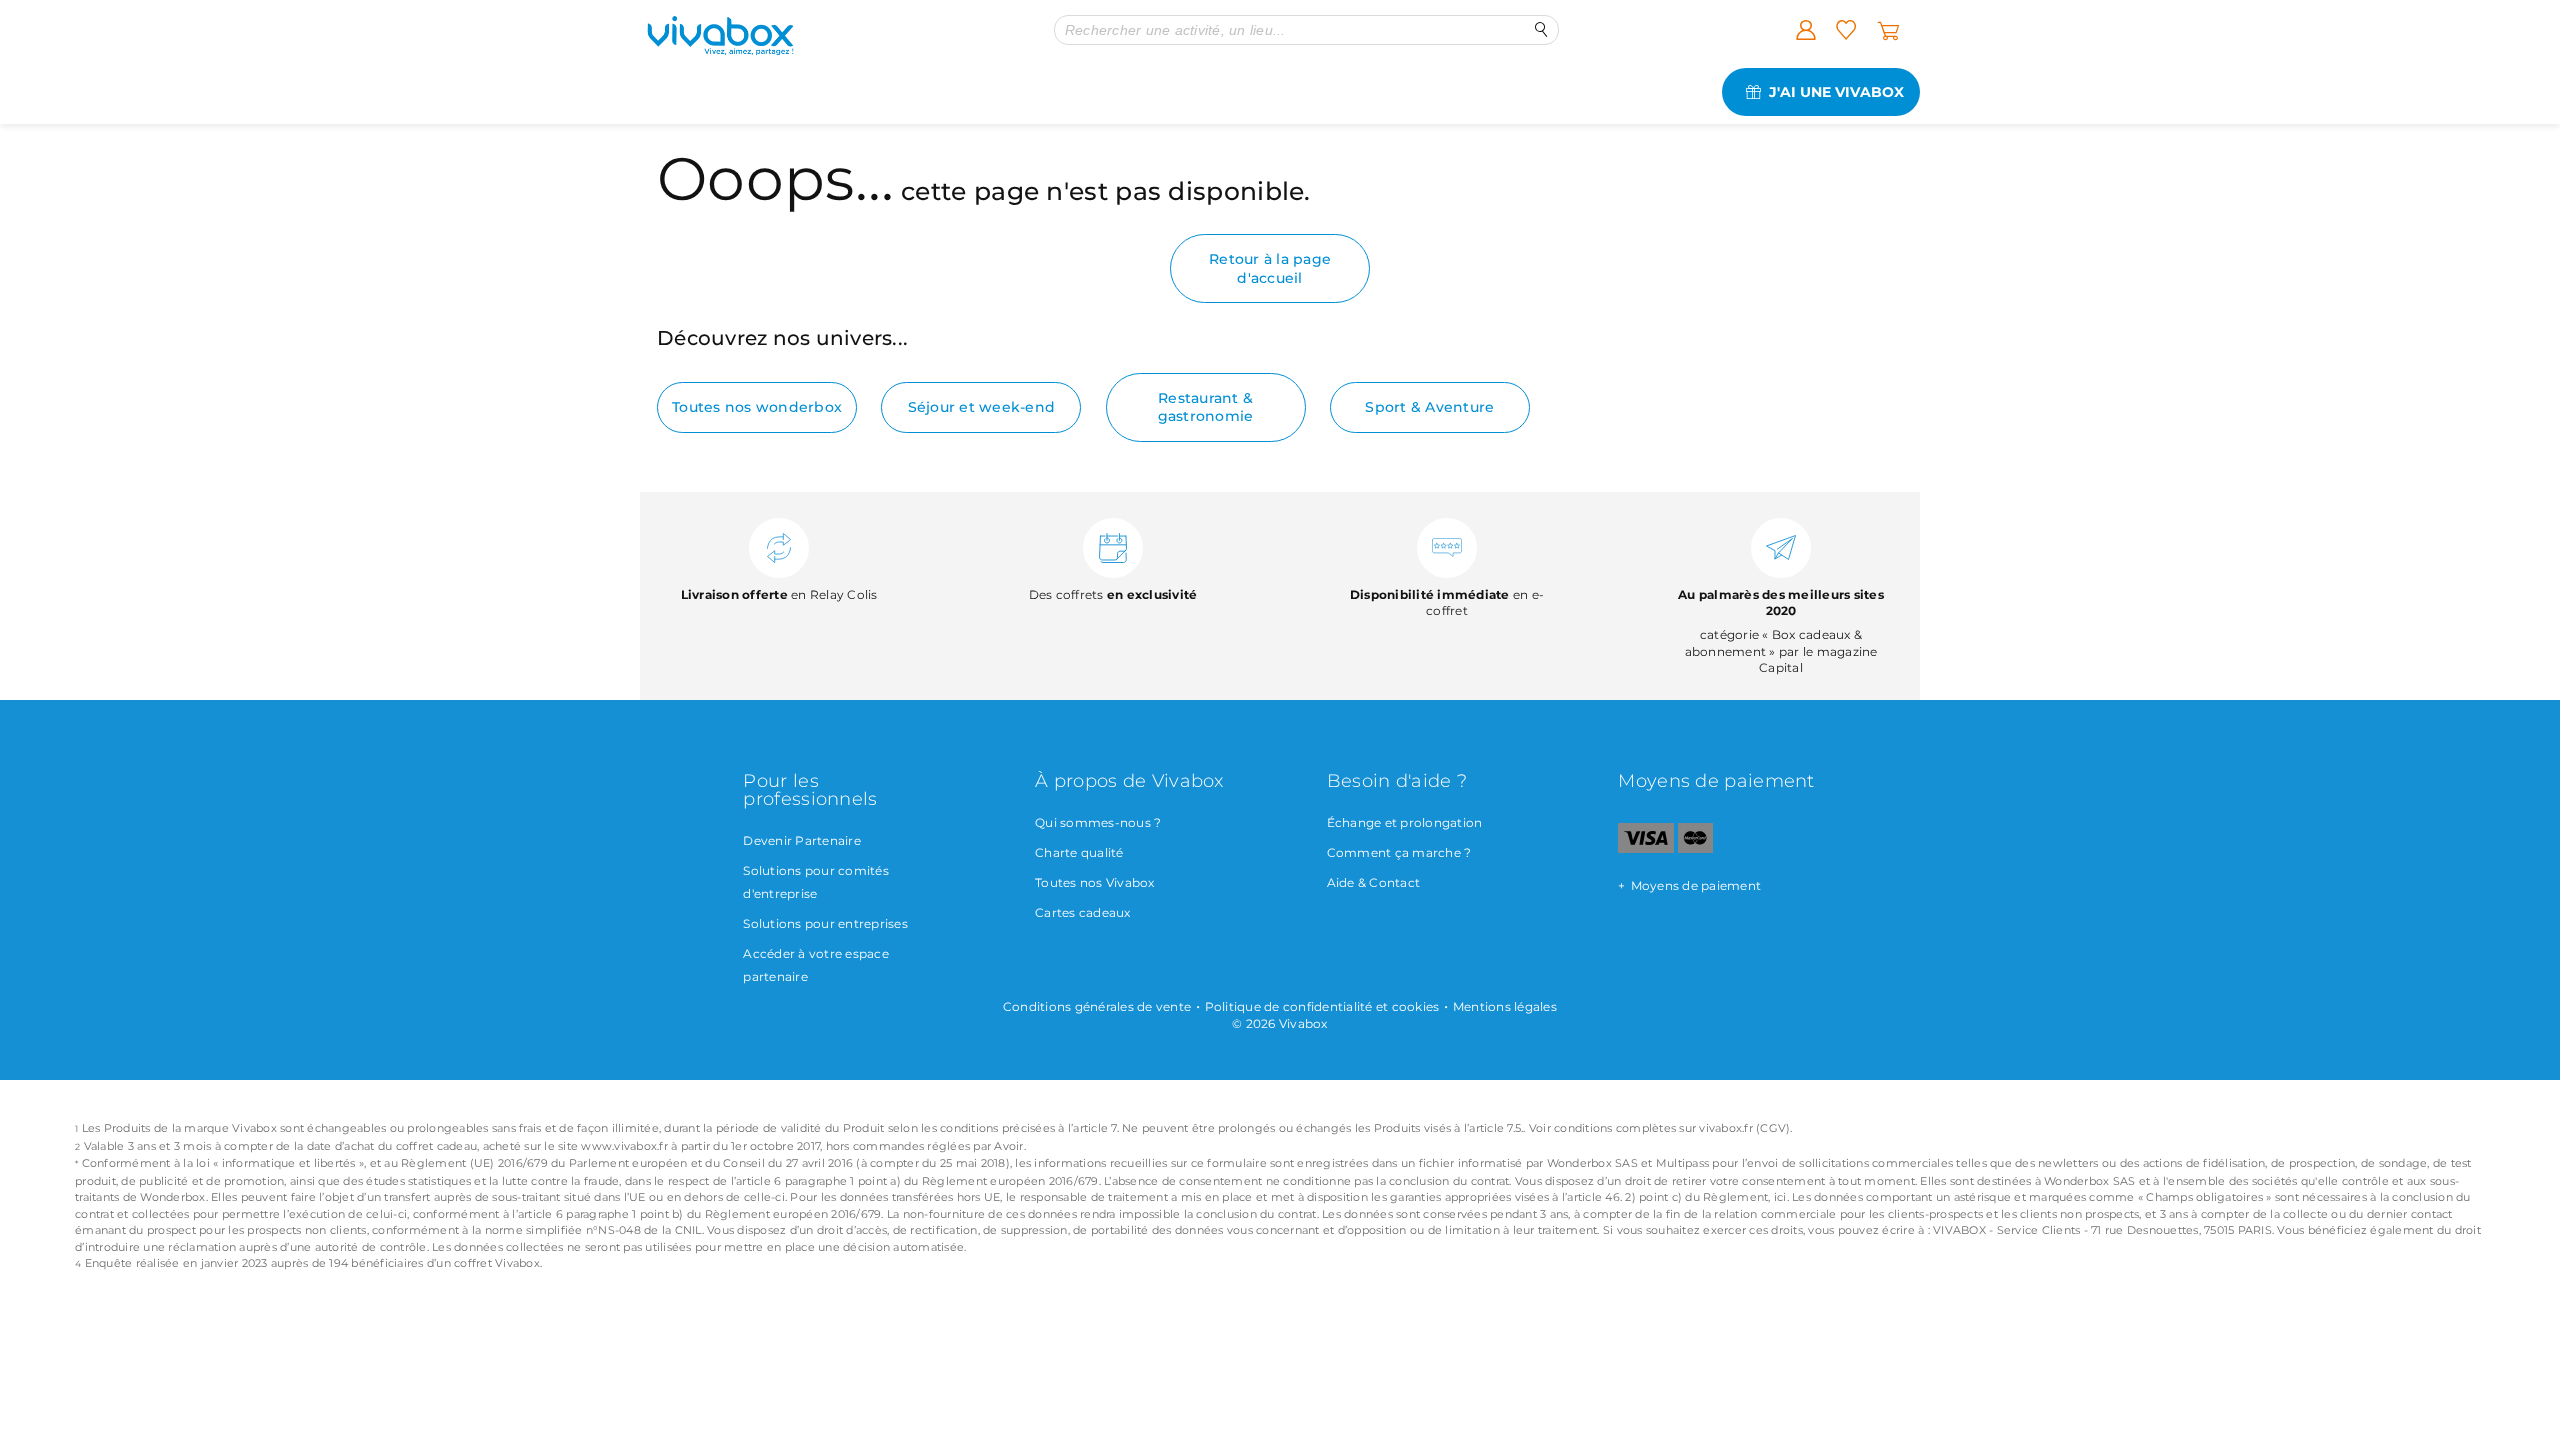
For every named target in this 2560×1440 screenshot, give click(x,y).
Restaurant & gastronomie (1206, 407)
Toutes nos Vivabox (1095, 882)
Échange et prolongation (1405, 822)
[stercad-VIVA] (1695, 848)
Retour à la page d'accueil (1270, 268)
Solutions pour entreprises (825, 923)
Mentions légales (1505, 1006)
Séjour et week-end (982, 407)
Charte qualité (1079, 852)
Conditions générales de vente (1097, 1006)
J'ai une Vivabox (1836, 92)
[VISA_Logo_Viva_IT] (1645, 848)
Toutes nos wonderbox (757, 407)
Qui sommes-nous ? (1098, 822)
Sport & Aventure (1429, 407)
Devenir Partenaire (802, 840)
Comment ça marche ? (1399, 852)
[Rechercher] (1541, 29)
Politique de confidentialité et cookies (1322, 1006)
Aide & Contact (1374, 882)
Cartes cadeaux (1083, 912)
